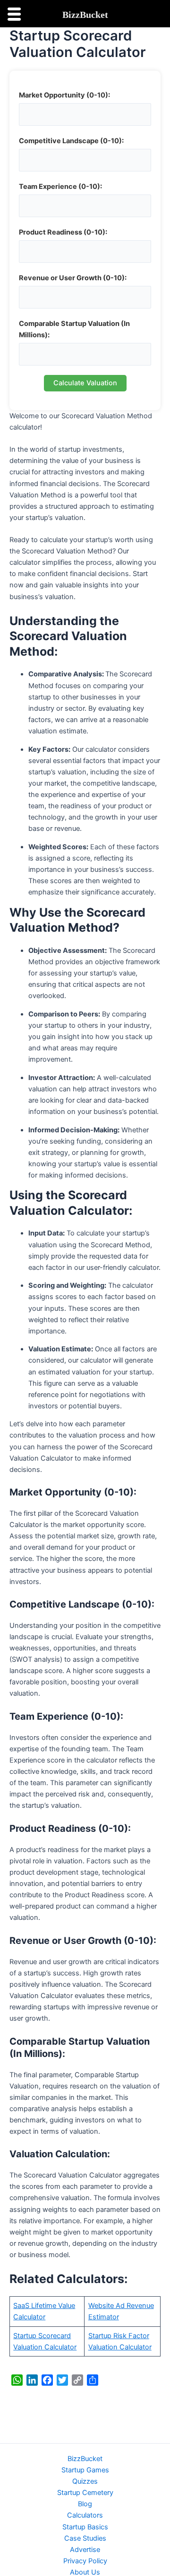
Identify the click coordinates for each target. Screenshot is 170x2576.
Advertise (85, 2550)
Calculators (85, 2515)
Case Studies (85, 2538)
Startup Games (85, 2470)
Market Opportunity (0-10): (64, 95)
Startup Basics (85, 2527)
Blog (85, 2504)
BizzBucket (85, 2459)
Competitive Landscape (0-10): (71, 141)
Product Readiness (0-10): (63, 232)
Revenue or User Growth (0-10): (73, 278)
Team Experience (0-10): (60, 187)
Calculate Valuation (85, 383)
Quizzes (85, 2481)
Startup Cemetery (85, 2493)
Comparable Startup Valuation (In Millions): (74, 329)
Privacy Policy (85, 2561)
